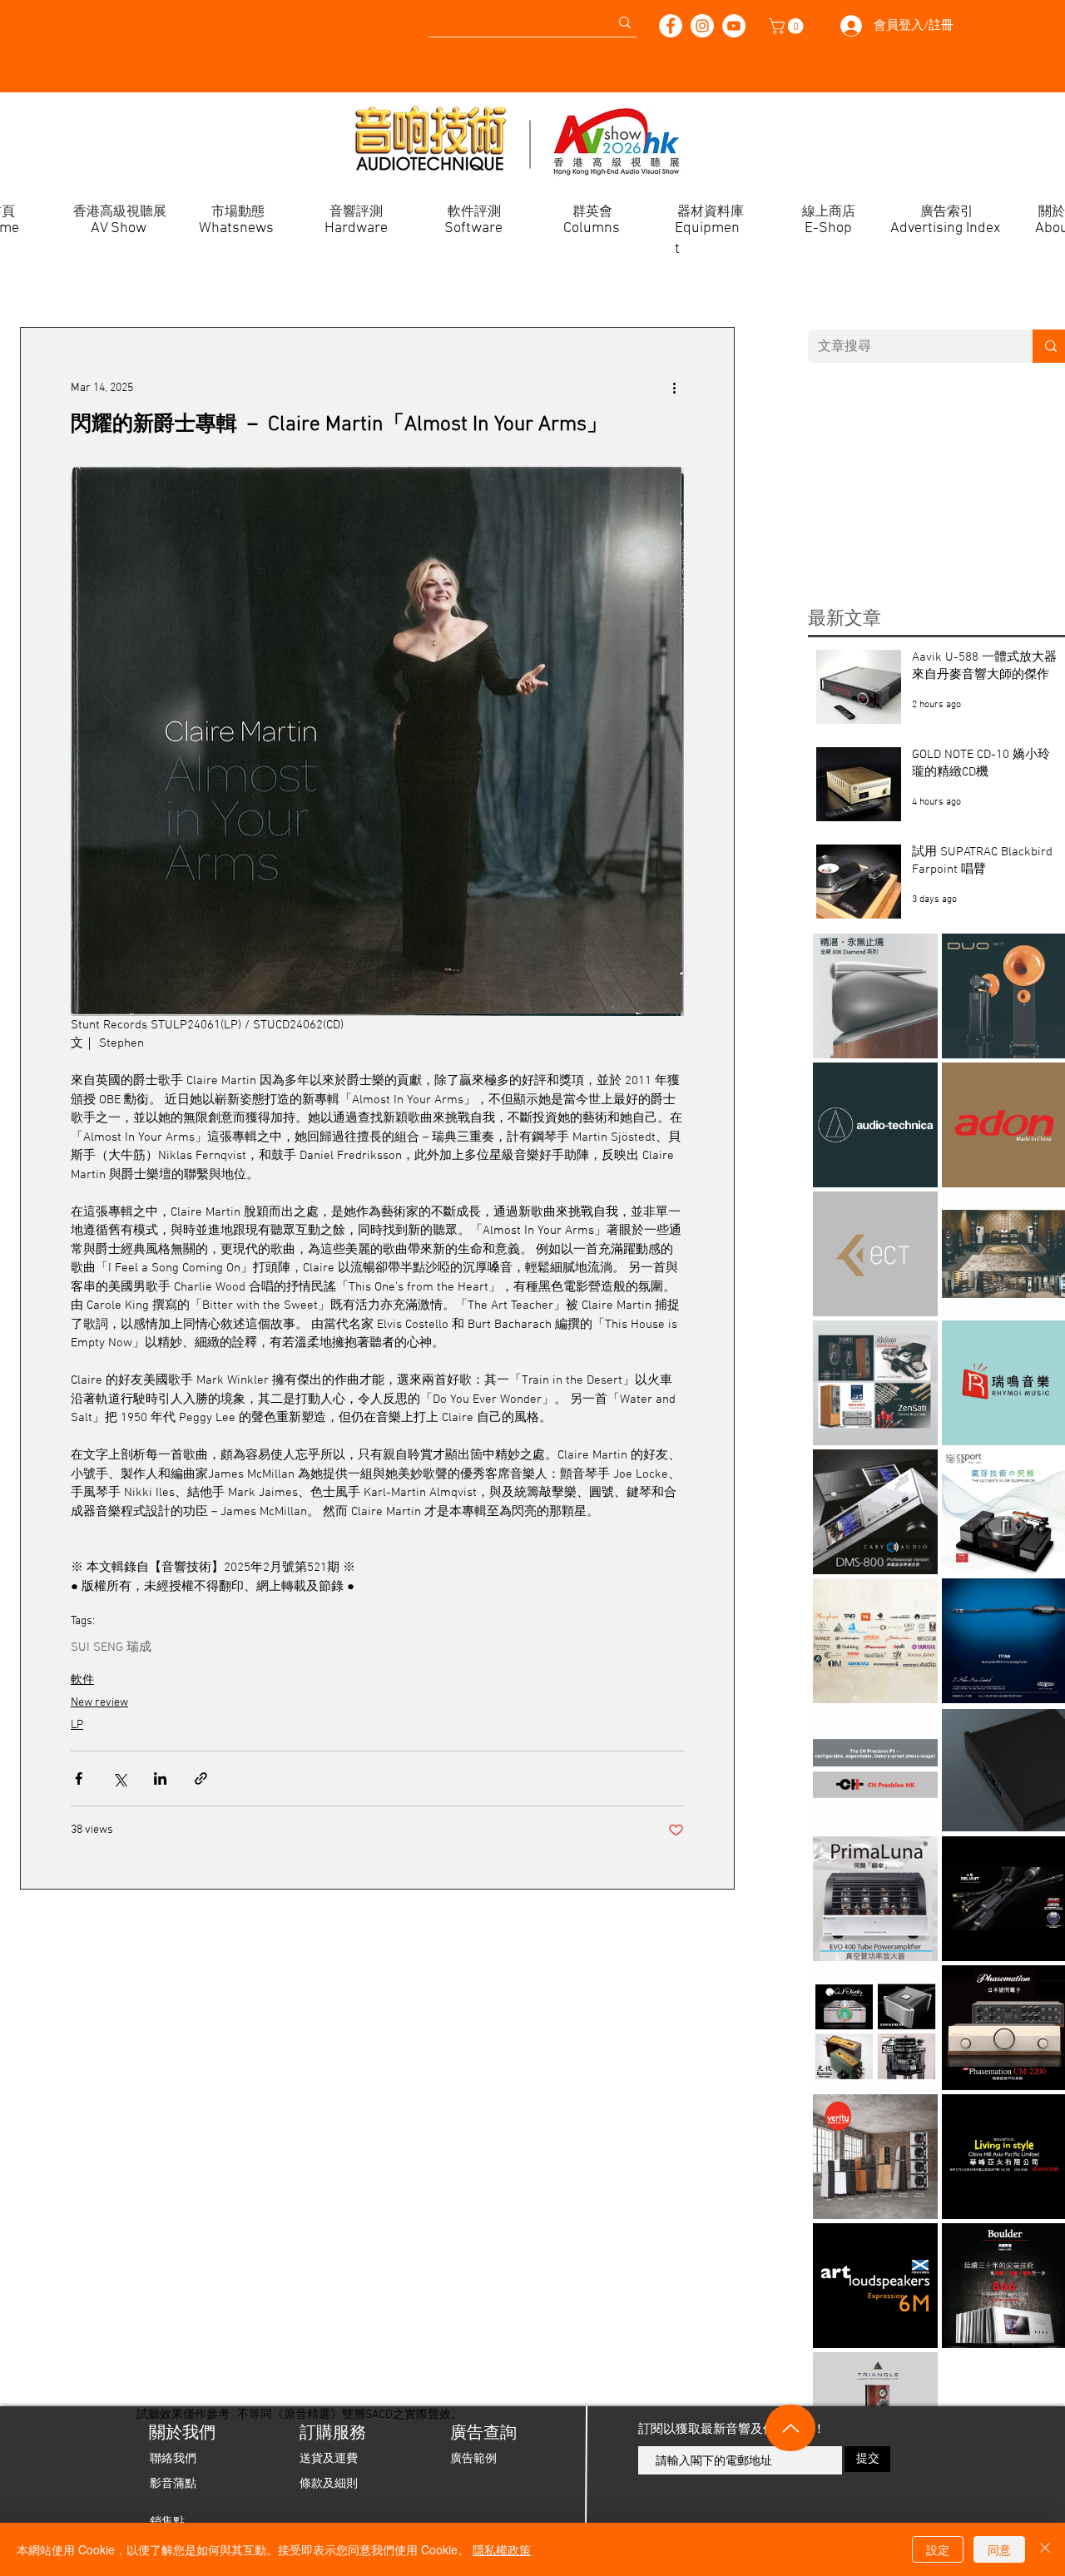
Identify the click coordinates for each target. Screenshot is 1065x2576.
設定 (938, 2549)
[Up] (790, 2428)
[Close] (1045, 2549)
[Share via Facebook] (79, 1778)
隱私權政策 (502, 2549)
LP (77, 1725)
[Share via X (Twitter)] (119, 1778)
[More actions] (674, 388)
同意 (999, 2549)
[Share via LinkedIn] (160, 1778)
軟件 (82, 1680)
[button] (788, 26)
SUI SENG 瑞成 (111, 1647)
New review (99, 1703)
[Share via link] (201, 1778)
